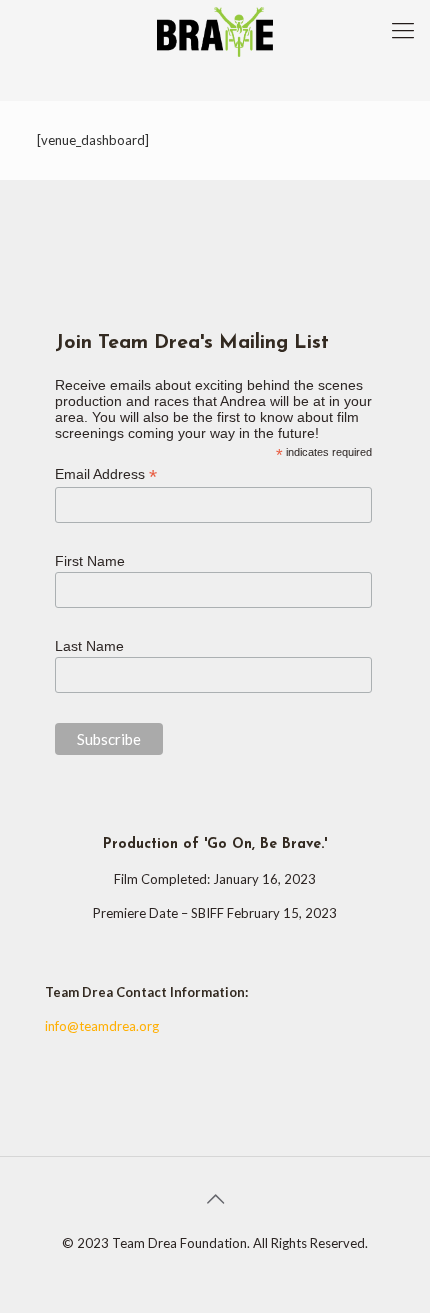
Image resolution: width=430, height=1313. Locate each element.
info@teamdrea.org (102, 1026)
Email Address (106, 474)
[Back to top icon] (215, 1198)
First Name (90, 561)
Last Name (89, 646)
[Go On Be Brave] (215, 30)
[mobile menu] (403, 30)
